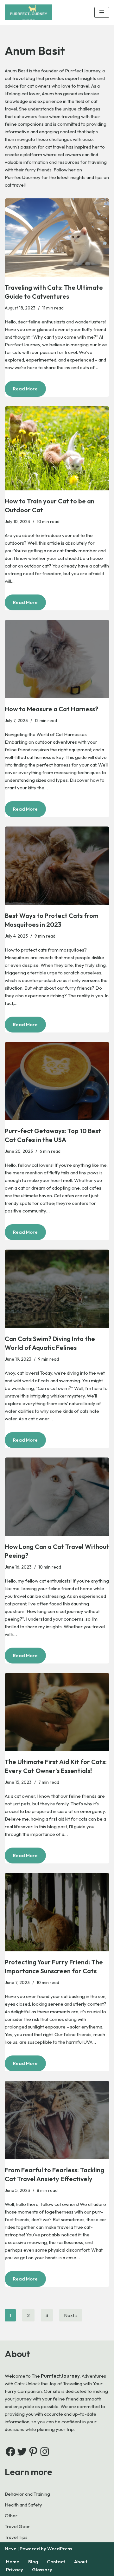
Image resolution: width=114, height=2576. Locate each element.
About (81, 2562)
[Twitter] (22, 2452)
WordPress (60, 2549)
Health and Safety (23, 2505)
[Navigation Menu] (102, 12)
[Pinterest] (33, 2452)
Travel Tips (16, 2537)
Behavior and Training (27, 2494)
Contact (56, 2562)
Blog (33, 2562)
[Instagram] (45, 2452)
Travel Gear (17, 2526)
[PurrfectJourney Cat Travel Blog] (30, 12)
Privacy (15, 2569)
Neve (11, 2549)
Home (13, 2562)
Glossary (42, 2569)
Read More (21, 391)
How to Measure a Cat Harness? (51, 709)
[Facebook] (10, 2452)
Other (11, 2516)
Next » (71, 2315)
